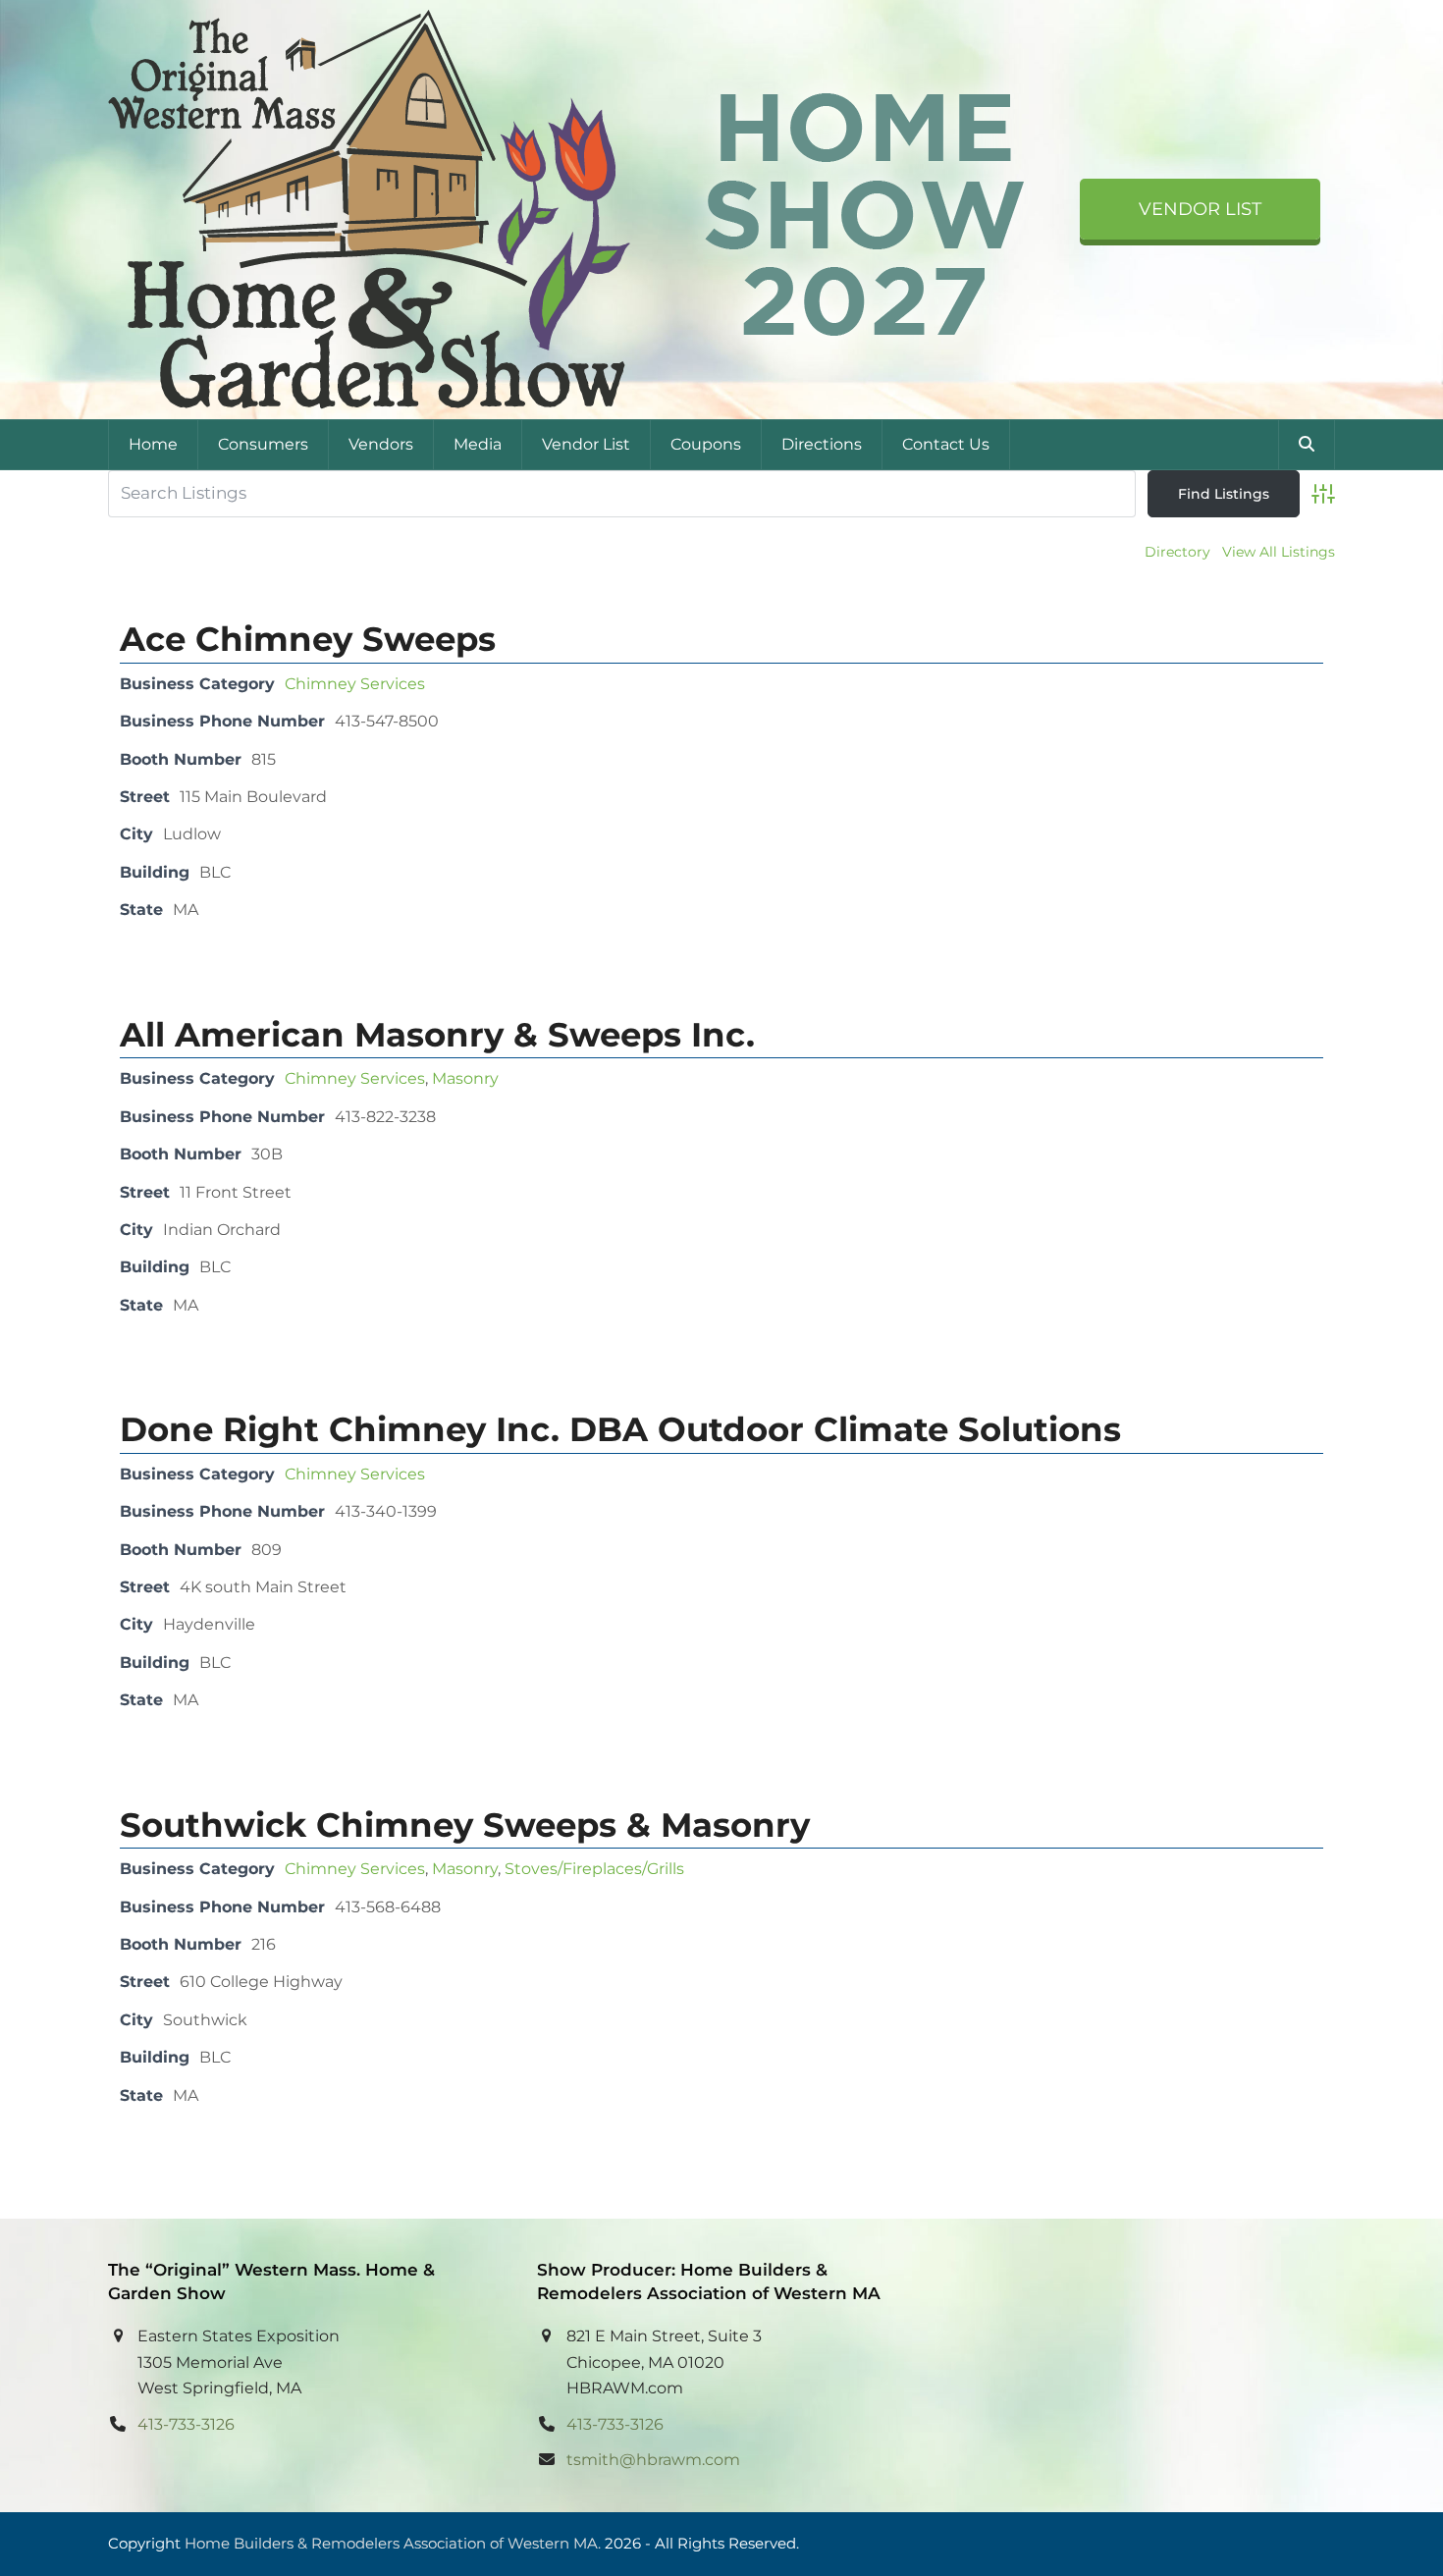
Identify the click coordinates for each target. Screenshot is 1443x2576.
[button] (1307, 445)
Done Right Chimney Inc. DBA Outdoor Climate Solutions (620, 1429)
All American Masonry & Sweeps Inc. (437, 1035)
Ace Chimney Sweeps (308, 639)
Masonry (465, 1078)
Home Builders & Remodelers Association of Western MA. (393, 2544)
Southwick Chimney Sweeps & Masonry (465, 1825)
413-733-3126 (186, 2424)
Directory (1177, 552)
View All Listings (1279, 552)
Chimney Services (355, 684)
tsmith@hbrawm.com (653, 2460)
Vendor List (1200, 209)
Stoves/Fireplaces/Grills (594, 1869)
